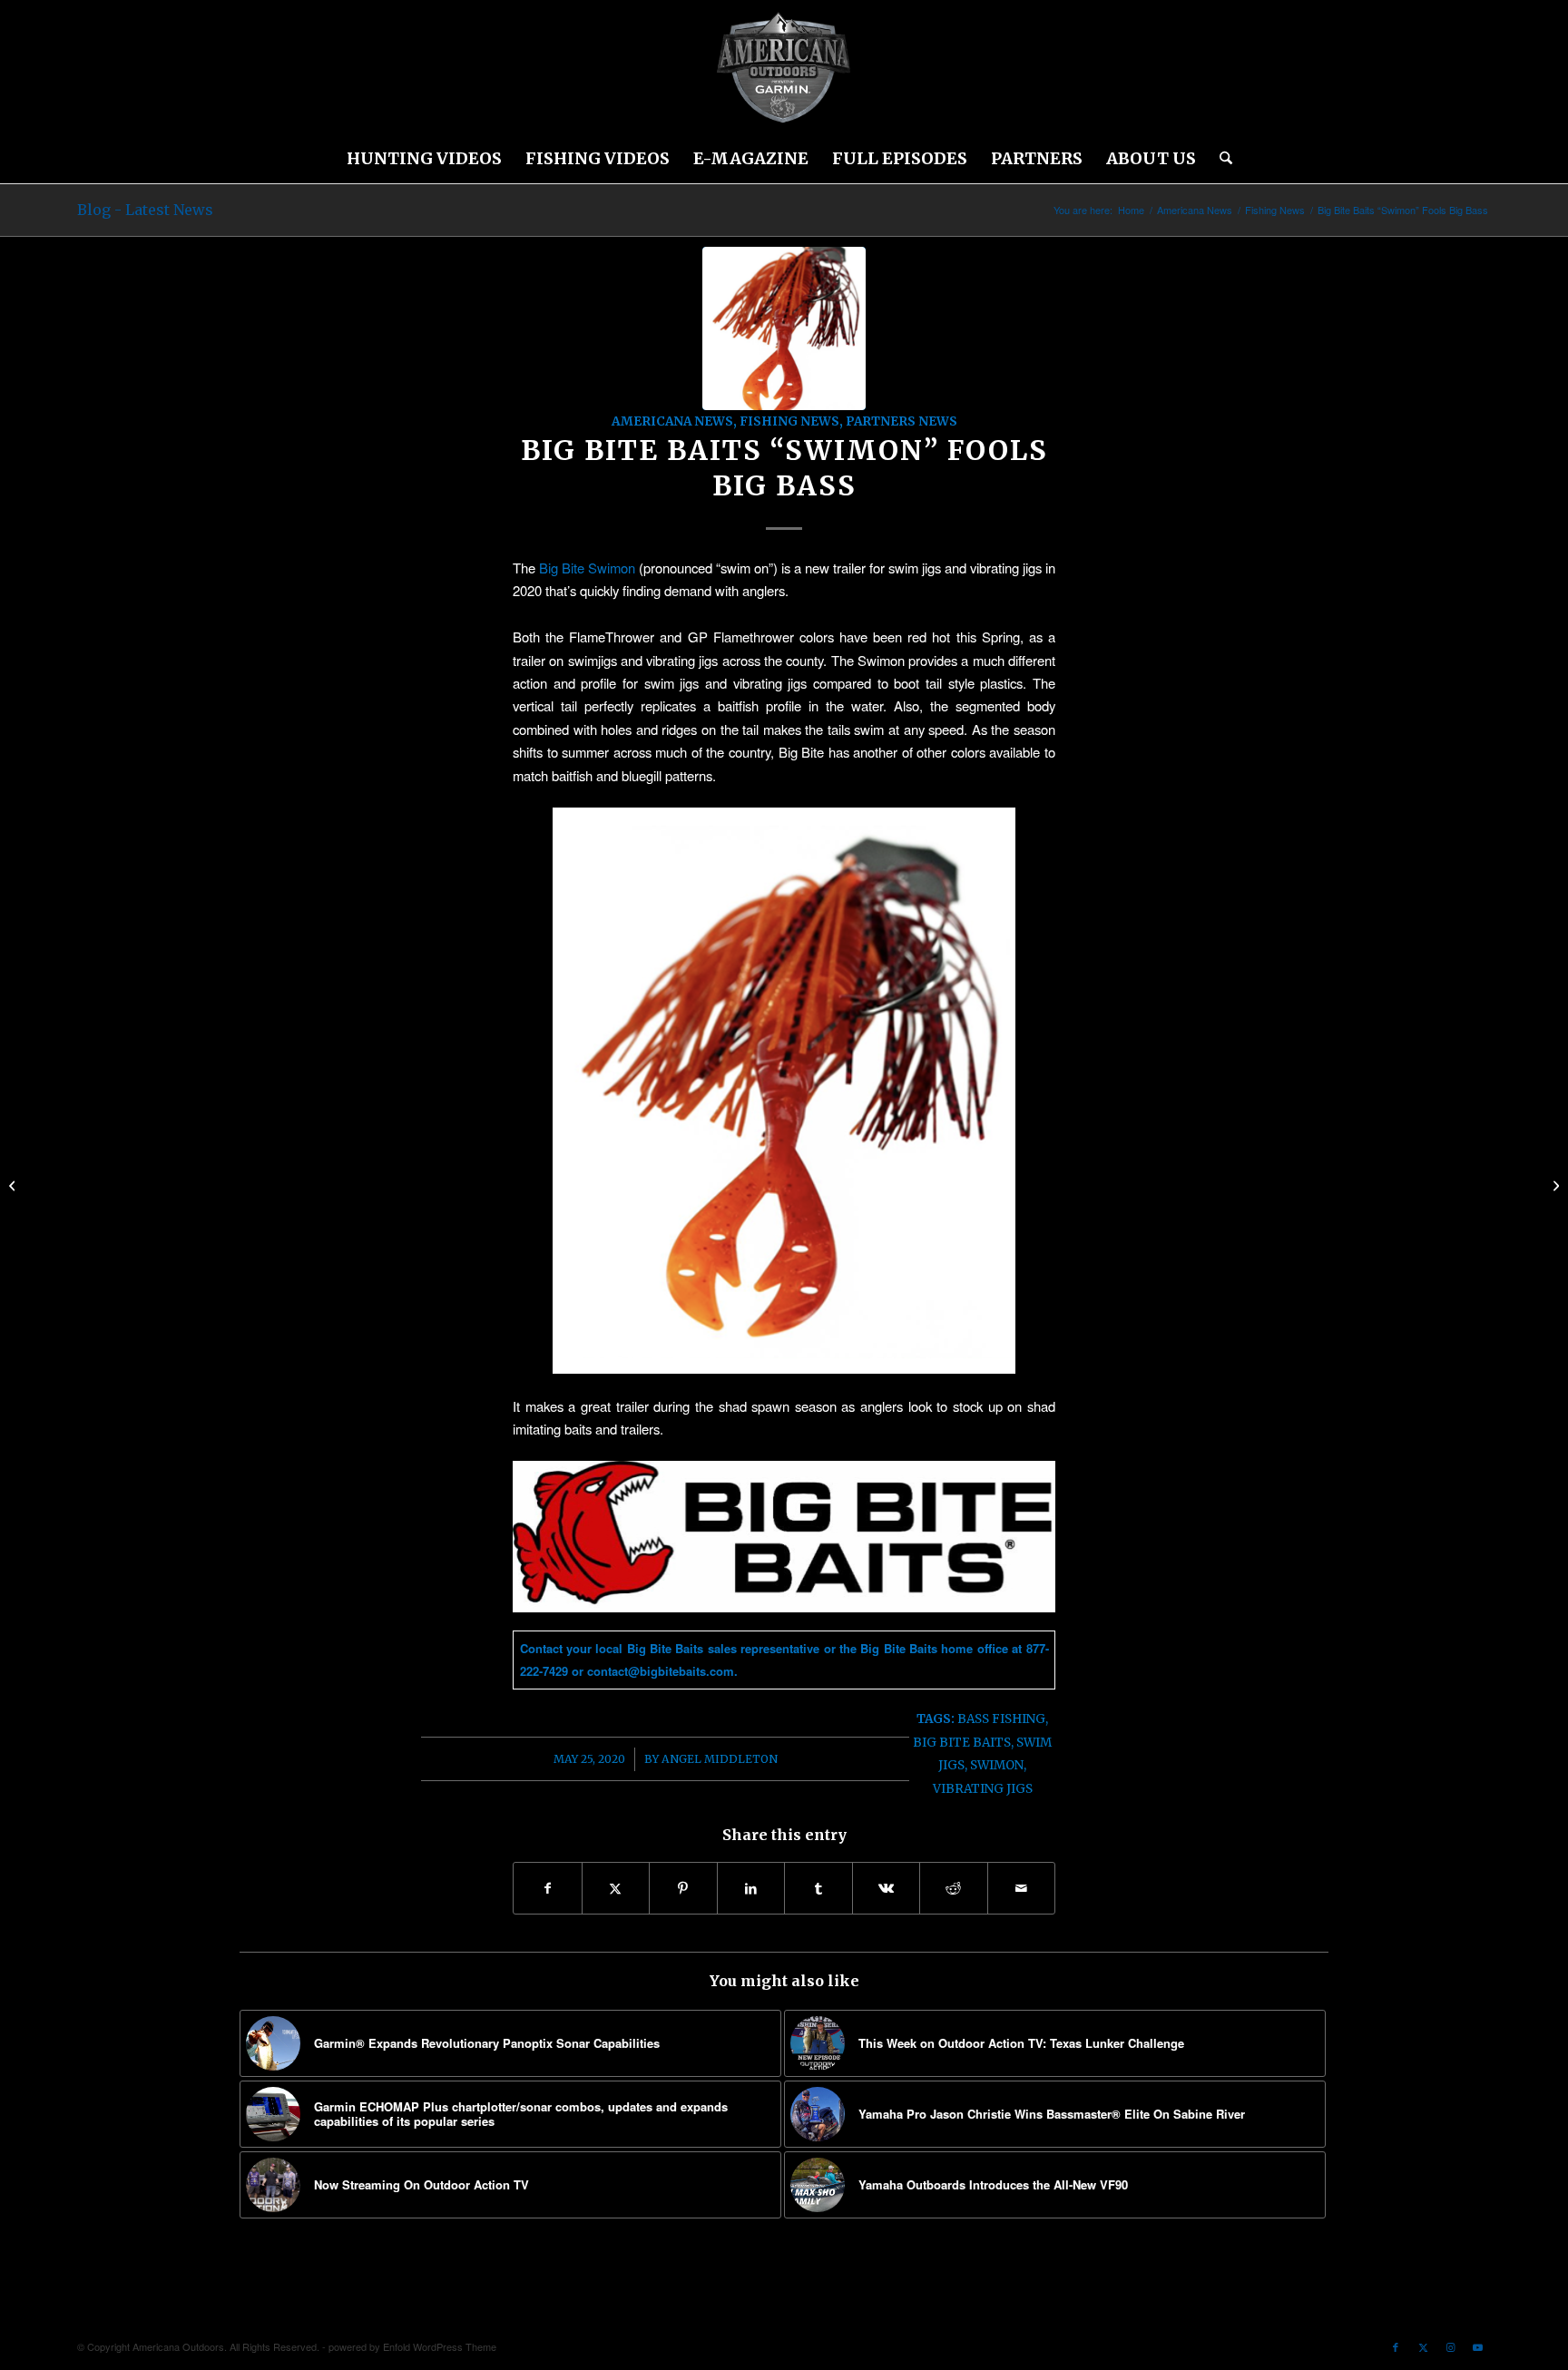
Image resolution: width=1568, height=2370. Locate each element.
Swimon (997, 1765)
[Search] (1220, 159)
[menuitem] (424, 159)
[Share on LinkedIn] (751, 1888)
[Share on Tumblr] (818, 1888)
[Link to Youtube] (1477, 2346)
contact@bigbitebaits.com (661, 1671)
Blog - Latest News (145, 210)
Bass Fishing (1001, 1719)
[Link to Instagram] (1450, 2346)
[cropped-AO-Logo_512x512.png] (784, 68)
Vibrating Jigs (983, 1789)
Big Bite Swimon (585, 568)
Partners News (902, 421)
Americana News (672, 421)
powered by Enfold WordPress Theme (412, 2346)
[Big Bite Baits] (784, 328)
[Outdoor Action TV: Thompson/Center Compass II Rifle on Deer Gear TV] (1554, 1185)
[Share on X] (616, 1888)
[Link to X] (1423, 2346)
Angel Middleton (720, 1759)
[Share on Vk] (887, 1888)
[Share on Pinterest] (683, 1888)
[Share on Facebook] (548, 1888)
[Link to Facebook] (1396, 2346)
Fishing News (789, 421)
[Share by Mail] (1022, 1888)
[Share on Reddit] (954, 1888)
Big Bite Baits (962, 1743)
